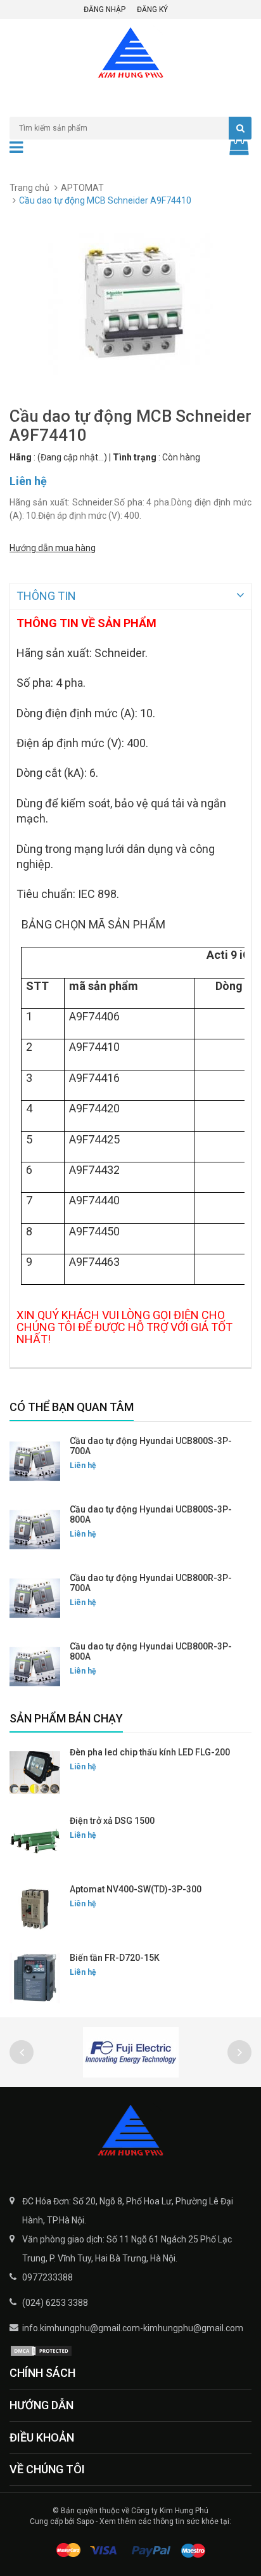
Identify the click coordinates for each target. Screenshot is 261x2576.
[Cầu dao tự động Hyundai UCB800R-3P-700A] (35, 1598)
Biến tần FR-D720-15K (115, 1958)
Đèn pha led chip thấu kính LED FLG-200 (150, 1752)
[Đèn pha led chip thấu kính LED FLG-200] (35, 1773)
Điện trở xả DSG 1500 (112, 1821)
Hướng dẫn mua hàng (53, 548)
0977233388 (48, 2277)
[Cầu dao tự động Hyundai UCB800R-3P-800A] (35, 1667)
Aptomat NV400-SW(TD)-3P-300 (136, 1889)
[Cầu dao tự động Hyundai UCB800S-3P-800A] (35, 1530)
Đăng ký (152, 10)
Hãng (21, 457)
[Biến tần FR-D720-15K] (35, 1978)
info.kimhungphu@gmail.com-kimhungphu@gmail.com (133, 2328)
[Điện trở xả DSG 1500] (35, 1841)
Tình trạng (135, 457)
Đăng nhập (105, 10)
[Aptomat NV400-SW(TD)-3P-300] (35, 1909)
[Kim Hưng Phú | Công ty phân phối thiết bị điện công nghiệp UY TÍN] (130, 2131)
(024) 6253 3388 (55, 2303)
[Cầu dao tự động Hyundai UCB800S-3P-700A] (35, 1461)
